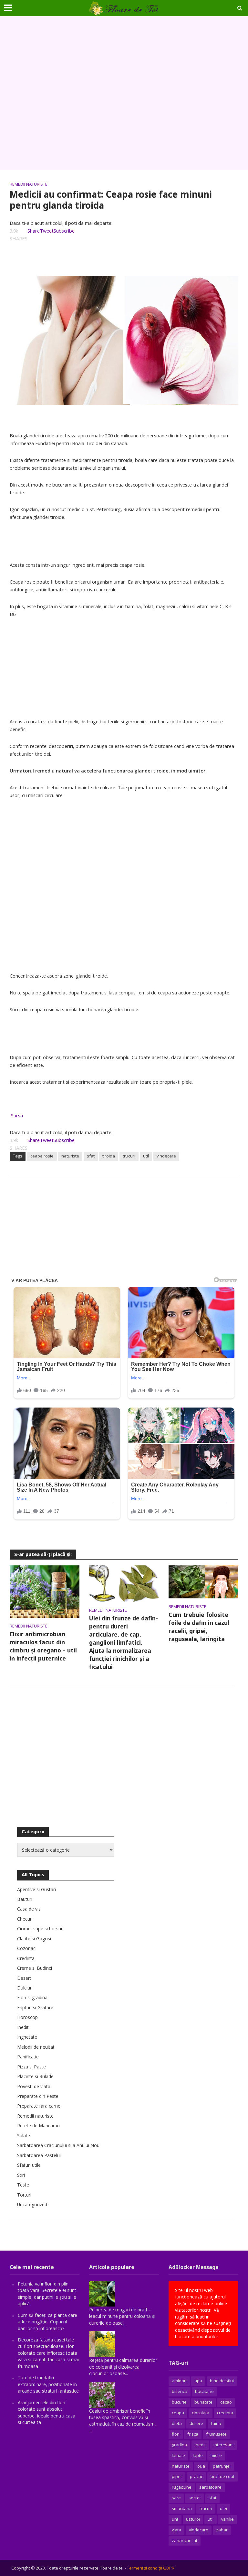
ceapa (178, 2413)
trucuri (129, 1156)
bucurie (179, 2402)
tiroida (109, 1156)
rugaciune (182, 2487)
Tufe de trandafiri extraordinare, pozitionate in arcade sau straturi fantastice (48, 2384)
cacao (226, 2402)
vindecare (166, 1156)
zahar (222, 2530)
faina (216, 2423)
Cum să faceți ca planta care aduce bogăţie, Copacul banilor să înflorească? (47, 2322)
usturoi (193, 2519)
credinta (225, 2413)
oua (201, 2466)
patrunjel (222, 2466)
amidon (179, 2381)
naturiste (70, 1156)
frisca (193, 2434)
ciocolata (201, 2413)
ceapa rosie (42, 1156)
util (146, 1156)
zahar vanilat (185, 2540)
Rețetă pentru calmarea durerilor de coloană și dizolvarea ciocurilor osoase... (123, 2367)
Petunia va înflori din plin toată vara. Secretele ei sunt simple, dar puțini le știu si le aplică (47, 2294)
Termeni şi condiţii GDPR (151, 2568)
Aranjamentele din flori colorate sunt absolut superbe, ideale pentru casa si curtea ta (46, 2412)
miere (216, 2455)
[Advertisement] (124, 93)
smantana (182, 2508)
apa (198, 2381)
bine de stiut (222, 2381)
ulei (223, 2508)
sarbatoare (210, 2487)
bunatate (203, 2402)
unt (175, 2519)
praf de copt (222, 2476)
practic (196, 2476)
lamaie (178, 2455)
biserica (180, 2391)
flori (176, 2434)
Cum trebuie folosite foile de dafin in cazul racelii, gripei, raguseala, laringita (199, 1627)
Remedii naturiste (29, 184)
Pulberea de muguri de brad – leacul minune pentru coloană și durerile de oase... (122, 2316)
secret (195, 2498)
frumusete (216, 2434)
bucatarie (204, 2391)
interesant (224, 2445)
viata (176, 2530)
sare (176, 2498)
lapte (198, 2455)
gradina (179, 2445)
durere (196, 2423)
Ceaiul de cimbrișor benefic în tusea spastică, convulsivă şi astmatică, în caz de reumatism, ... (123, 2421)
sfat (91, 1156)
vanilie (227, 2519)
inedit (200, 2445)
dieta (177, 2423)
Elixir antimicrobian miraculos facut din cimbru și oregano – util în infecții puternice (43, 1646)
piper (177, 2476)
